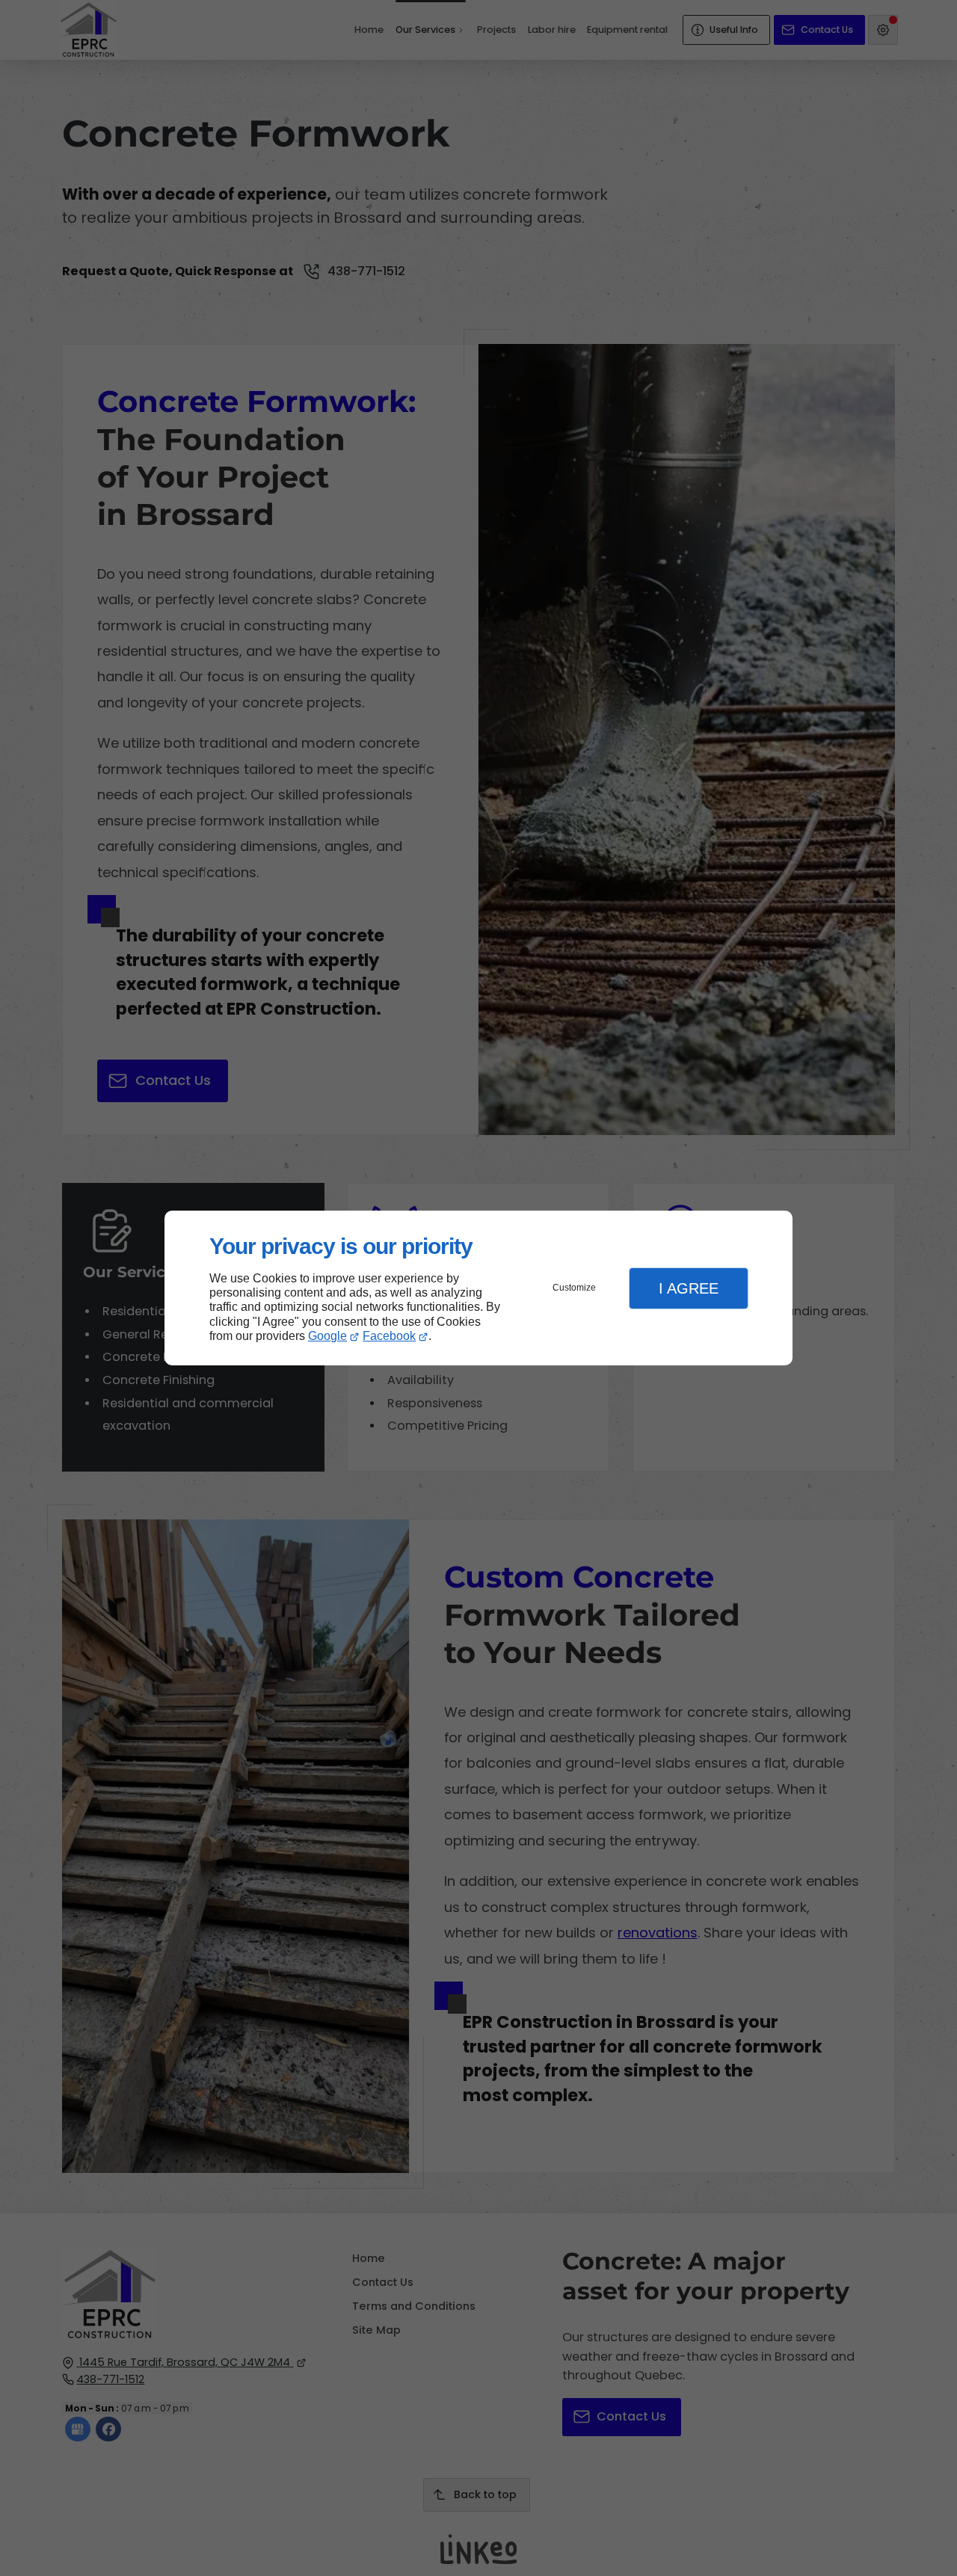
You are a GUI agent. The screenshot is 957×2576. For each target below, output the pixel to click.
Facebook (389, 1336)
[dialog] (478, 1288)
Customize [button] (574, 1288)
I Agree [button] (689, 1288)
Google (327, 1336)
